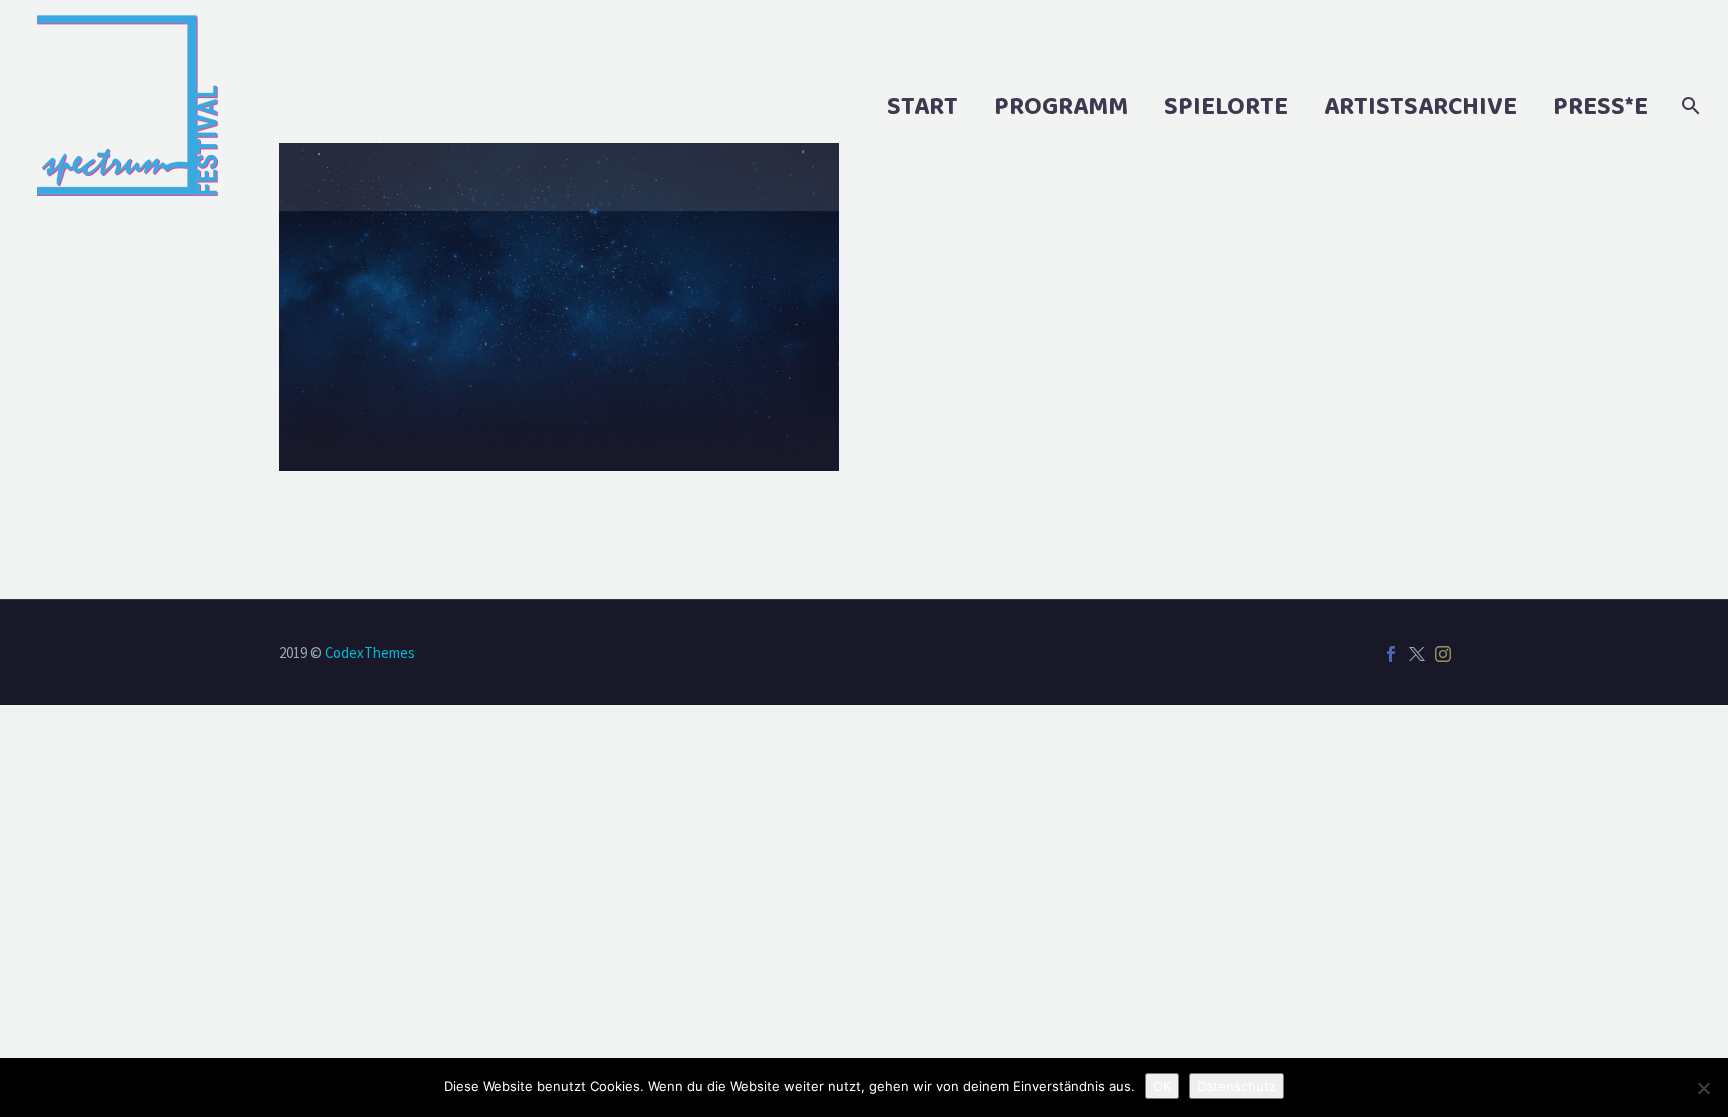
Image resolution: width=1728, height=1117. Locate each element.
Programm (1061, 105)
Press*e (1600, 105)
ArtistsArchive (1420, 105)
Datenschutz (1236, 1086)
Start (922, 105)
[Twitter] (1417, 654)
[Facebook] (1391, 654)
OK (1162, 1086)
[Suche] (1688, 105)
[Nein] (1703, 1088)
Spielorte (1226, 105)
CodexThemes (370, 652)
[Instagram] (1443, 654)
